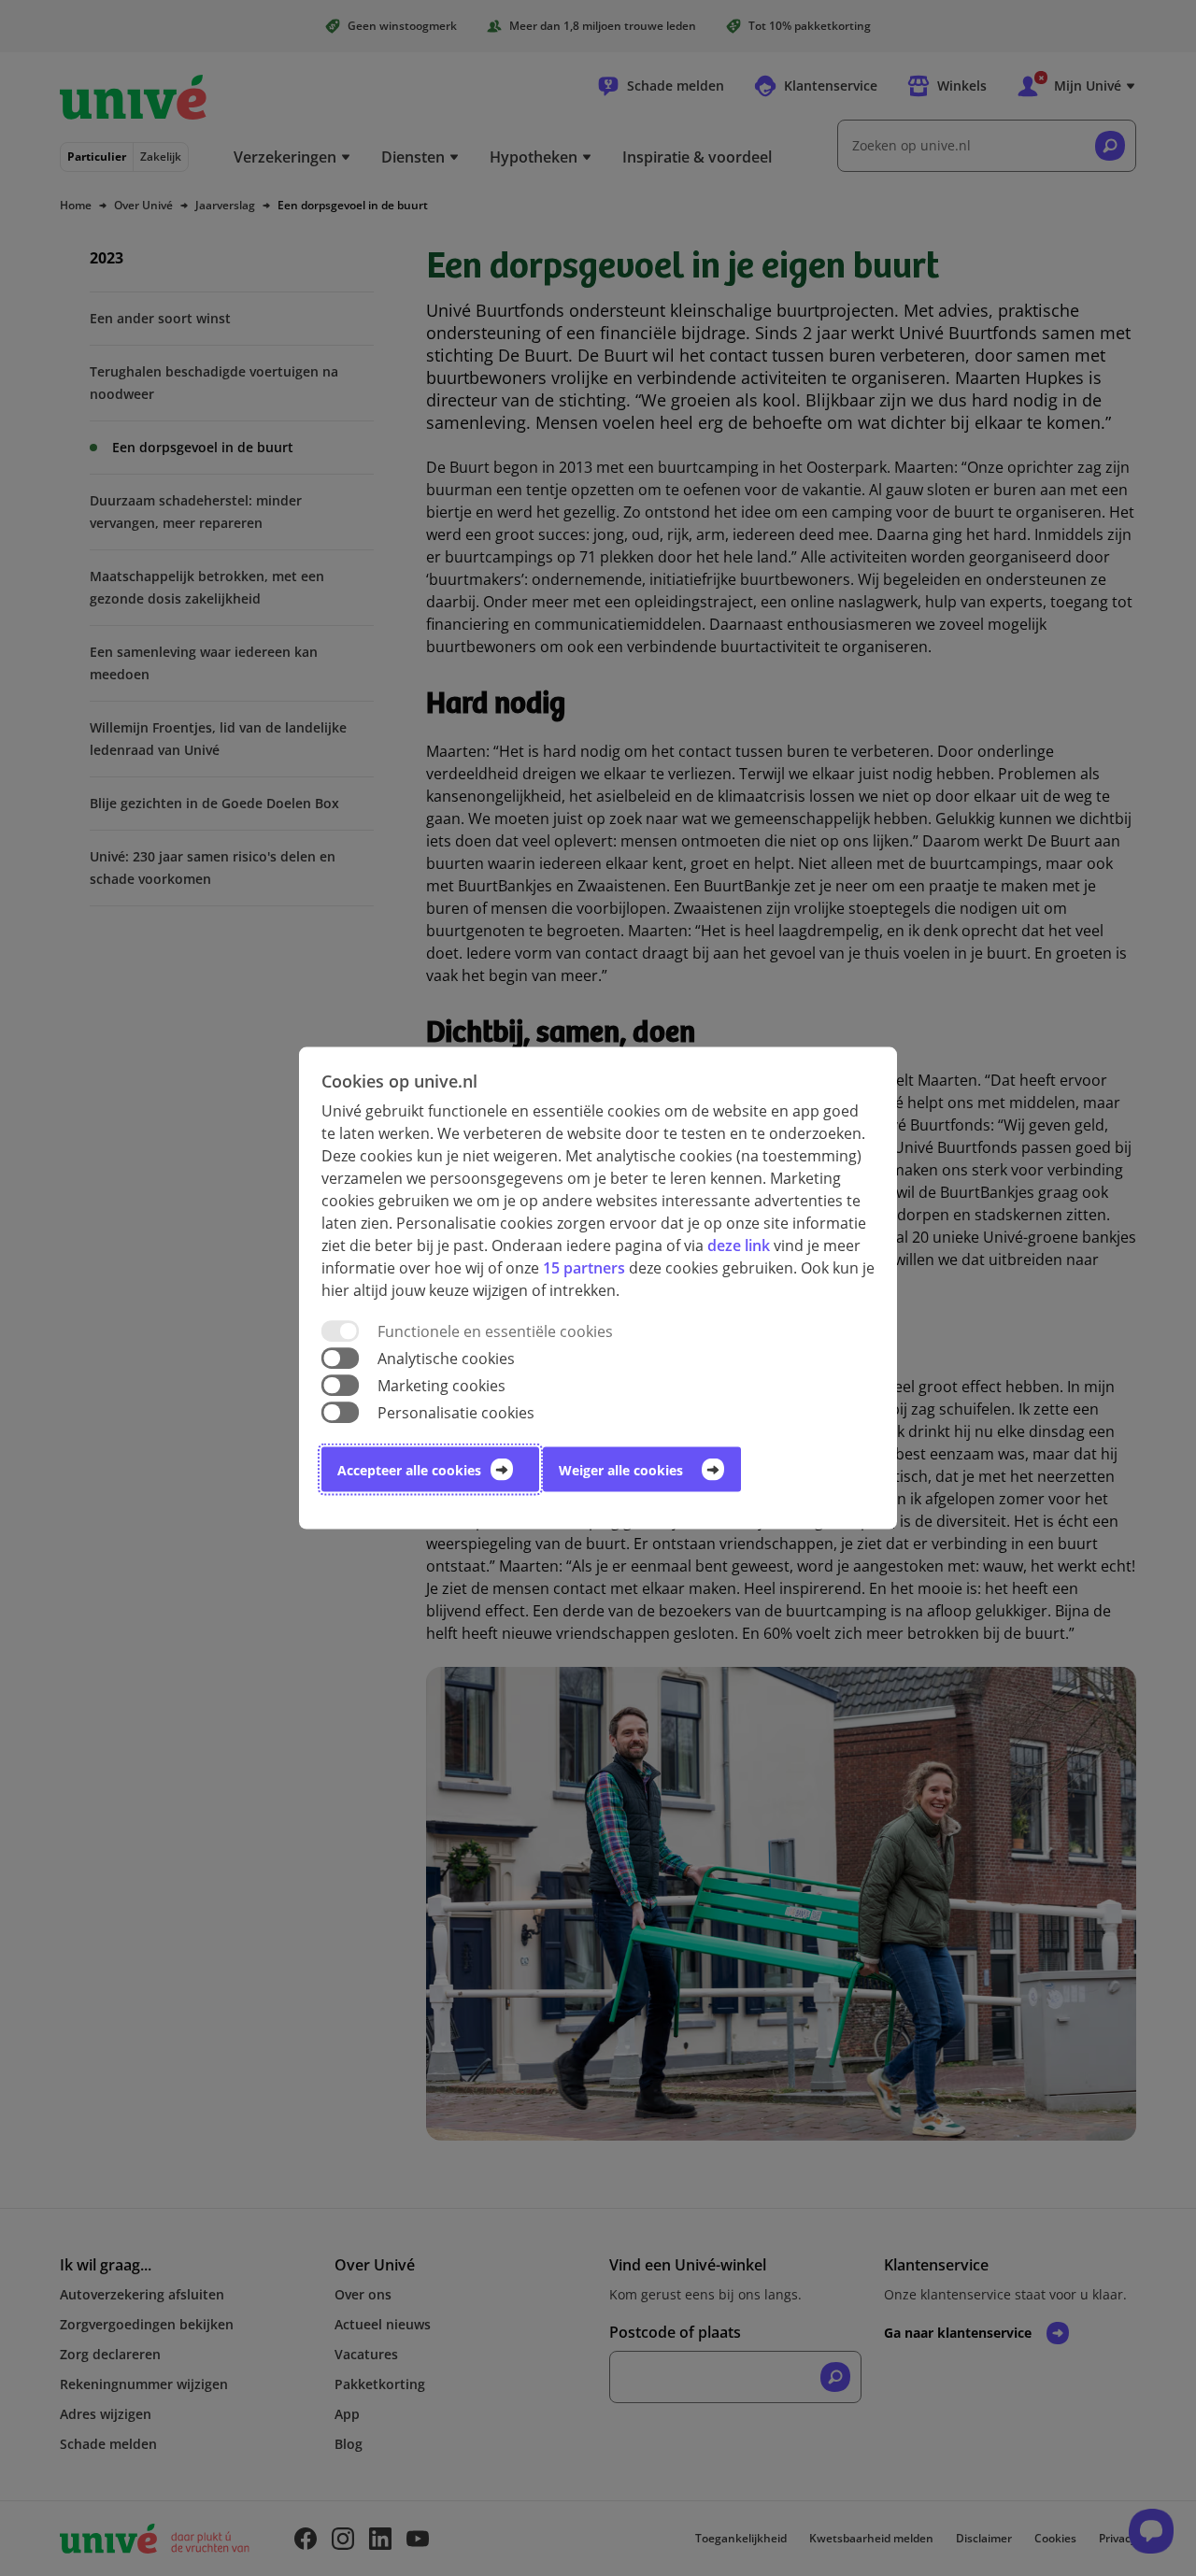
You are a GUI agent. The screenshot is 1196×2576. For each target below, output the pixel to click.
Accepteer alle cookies (409, 1470)
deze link (739, 1245)
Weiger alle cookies (621, 1470)
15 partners (584, 1267)
